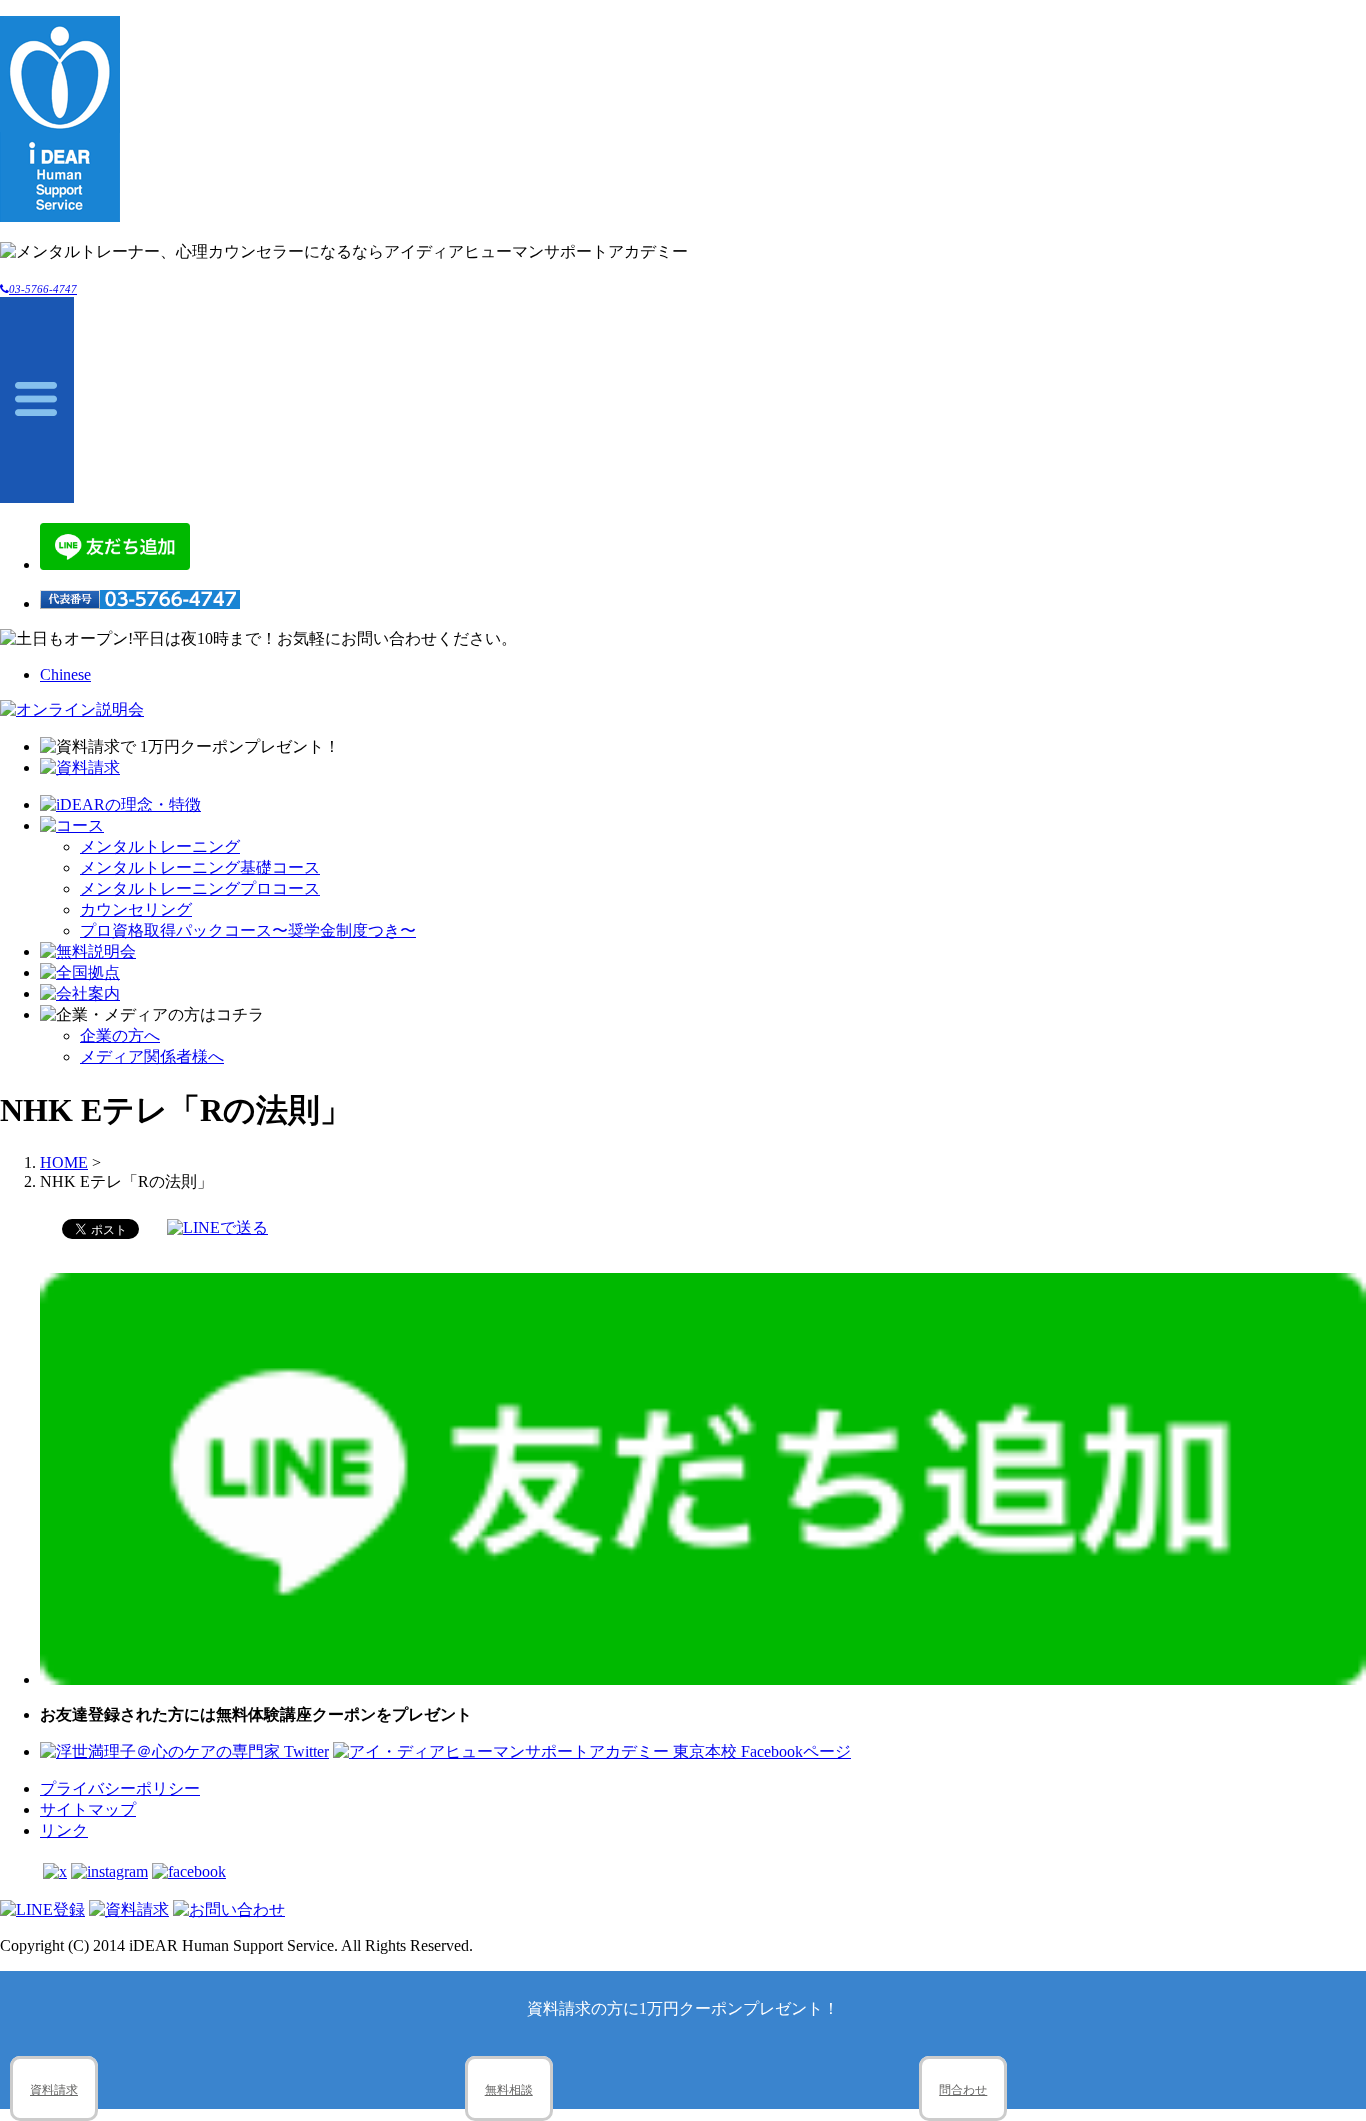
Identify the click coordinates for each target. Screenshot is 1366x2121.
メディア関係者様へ (152, 1056)
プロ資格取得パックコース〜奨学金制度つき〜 (248, 930)
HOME (64, 1162)
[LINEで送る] (217, 1227)
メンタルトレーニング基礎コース (200, 867)
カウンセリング (136, 909)
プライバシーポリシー (120, 1788)
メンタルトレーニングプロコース (200, 888)
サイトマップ (88, 1809)
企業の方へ (120, 1035)
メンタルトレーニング (160, 846)
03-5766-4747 (43, 289)
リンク (64, 1830)
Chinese (65, 674)
